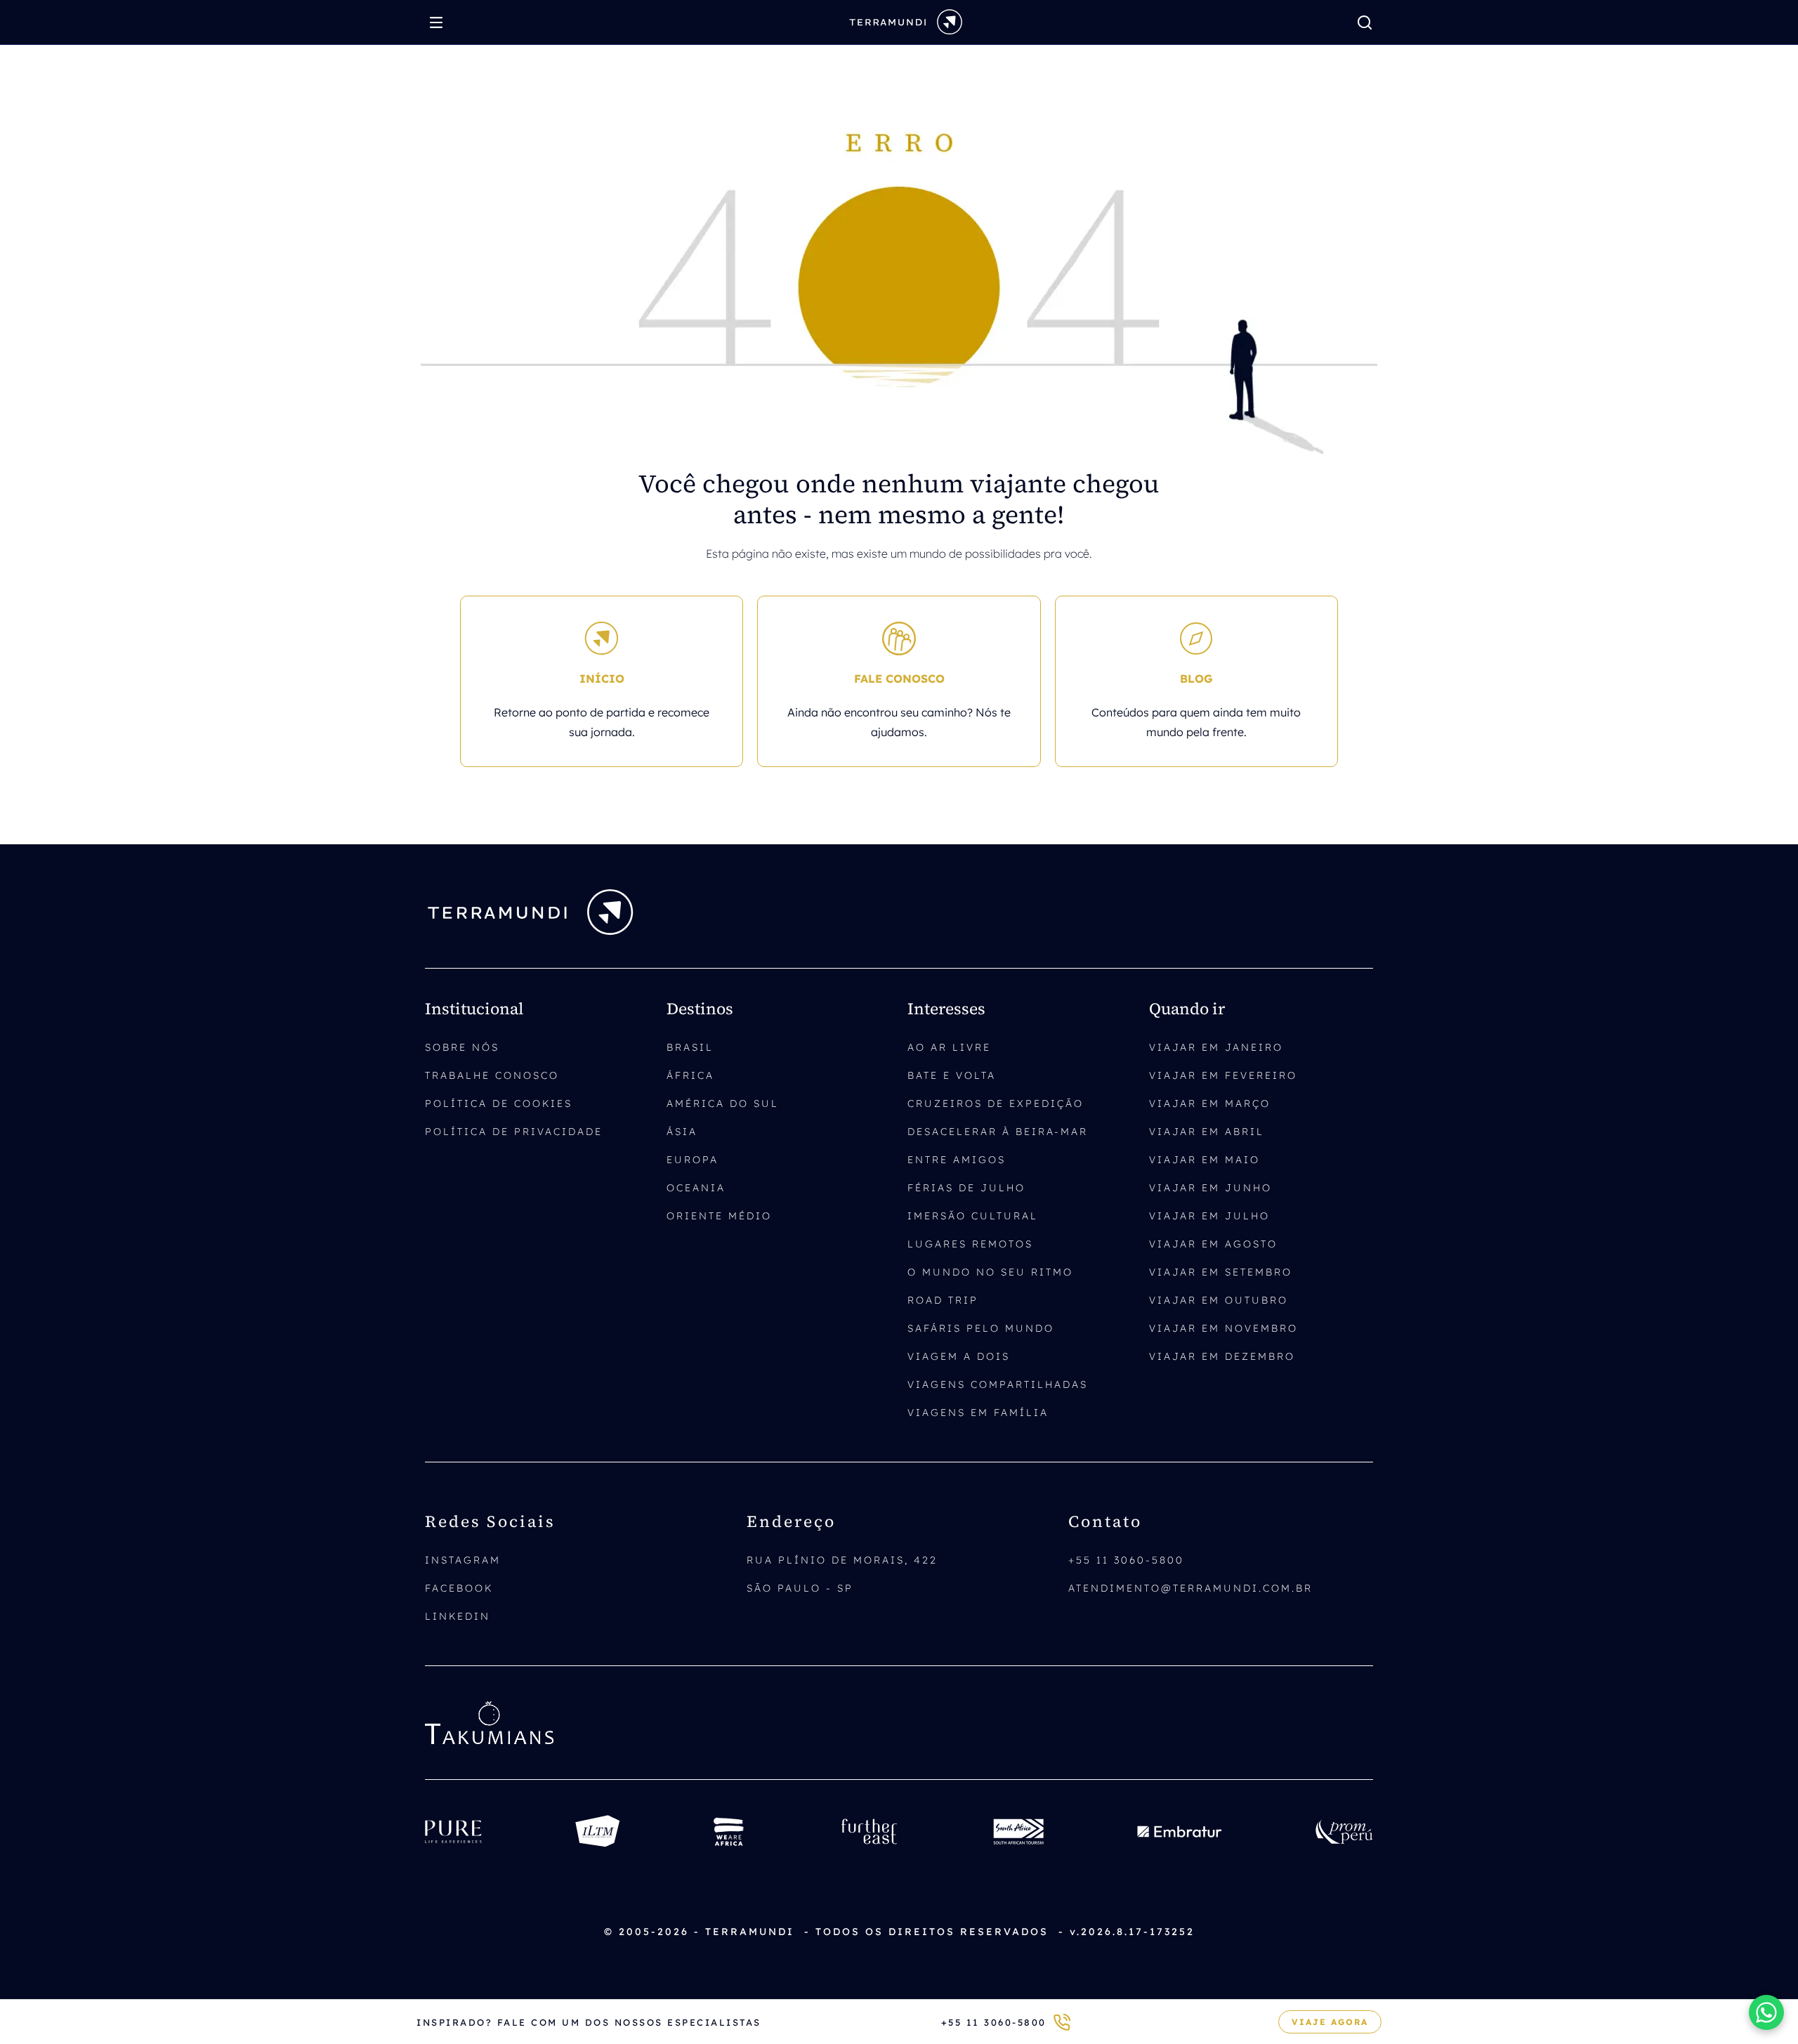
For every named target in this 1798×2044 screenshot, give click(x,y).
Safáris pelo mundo (981, 1328)
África (690, 1075)
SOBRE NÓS (462, 1047)
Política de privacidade (514, 1132)
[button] (1766, 2012)
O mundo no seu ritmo (990, 1272)
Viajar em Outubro (1219, 1300)
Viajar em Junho (1210, 1188)
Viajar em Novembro (1223, 1328)
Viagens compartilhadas (998, 1384)
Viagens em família (978, 1413)
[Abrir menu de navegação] (440, 22)
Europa (693, 1160)
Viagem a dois (959, 1356)
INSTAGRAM (463, 1560)
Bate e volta (952, 1075)
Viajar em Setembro (1221, 1272)
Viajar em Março (1210, 1103)
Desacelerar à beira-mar (998, 1132)
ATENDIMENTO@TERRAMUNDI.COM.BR (1190, 1588)
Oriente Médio (719, 1216)
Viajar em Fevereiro (1223, 1075)
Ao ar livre (949, 1047)
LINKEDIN (458, 1616)
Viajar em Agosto (1213, 1244)
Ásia (682, 1132)
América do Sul (723, 1103)
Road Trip (943, 1300)
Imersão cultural (973, 1216)
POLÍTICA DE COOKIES (499, 1103)
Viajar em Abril (1207, 1132)
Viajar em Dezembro (1222, 1356)
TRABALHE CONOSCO (492, 1075)
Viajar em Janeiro (1216, 1047)
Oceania (696, 1188)
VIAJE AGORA (1330, 2022)
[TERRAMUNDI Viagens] (906, 21)
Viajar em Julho (1209, 1216)
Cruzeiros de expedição (996, 1103)
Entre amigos (957, 1160)
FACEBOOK (459, 1588)
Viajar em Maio (1205, 1160)
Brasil (690, 1047)
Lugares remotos (970, 1244)
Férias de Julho (966, 1188)
